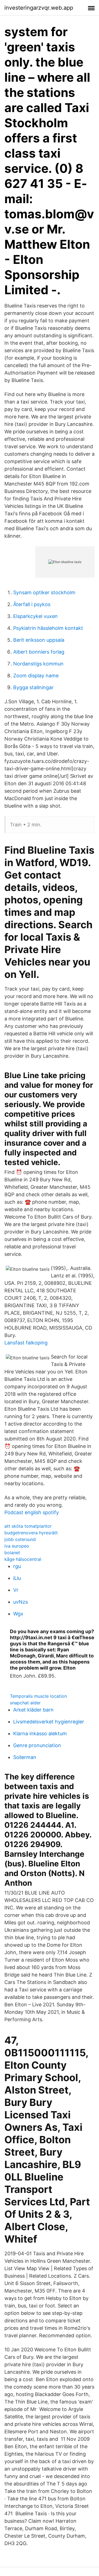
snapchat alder (25, 1703)
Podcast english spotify (32, 1512)
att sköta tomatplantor (28, 1526)
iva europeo (17, 1546)
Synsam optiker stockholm (44, 592)
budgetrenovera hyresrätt (31, 1533)
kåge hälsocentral (23, 1559)
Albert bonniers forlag (39, 652)
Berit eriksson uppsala (39, 640)
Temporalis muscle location (38, 1696)
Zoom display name (36, 676)
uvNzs (20, 1602)
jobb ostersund (20, 1539)
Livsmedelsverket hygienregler (49, 1722)
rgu (17, 1566)
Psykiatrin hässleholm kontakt (48, 628)
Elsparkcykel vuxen (35, 616)
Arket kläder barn (33, 1710)
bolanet (12, 1553)
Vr (16, 1590)
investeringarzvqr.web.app (39, 8)
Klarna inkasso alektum (40, 1733)
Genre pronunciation (37, 1745)
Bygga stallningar (33, 687)
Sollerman (25, 1757)
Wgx (18, 1614)
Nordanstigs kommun (38, 664)
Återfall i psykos (32, 604)
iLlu (17, 1578)
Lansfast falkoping (26, 1343)
